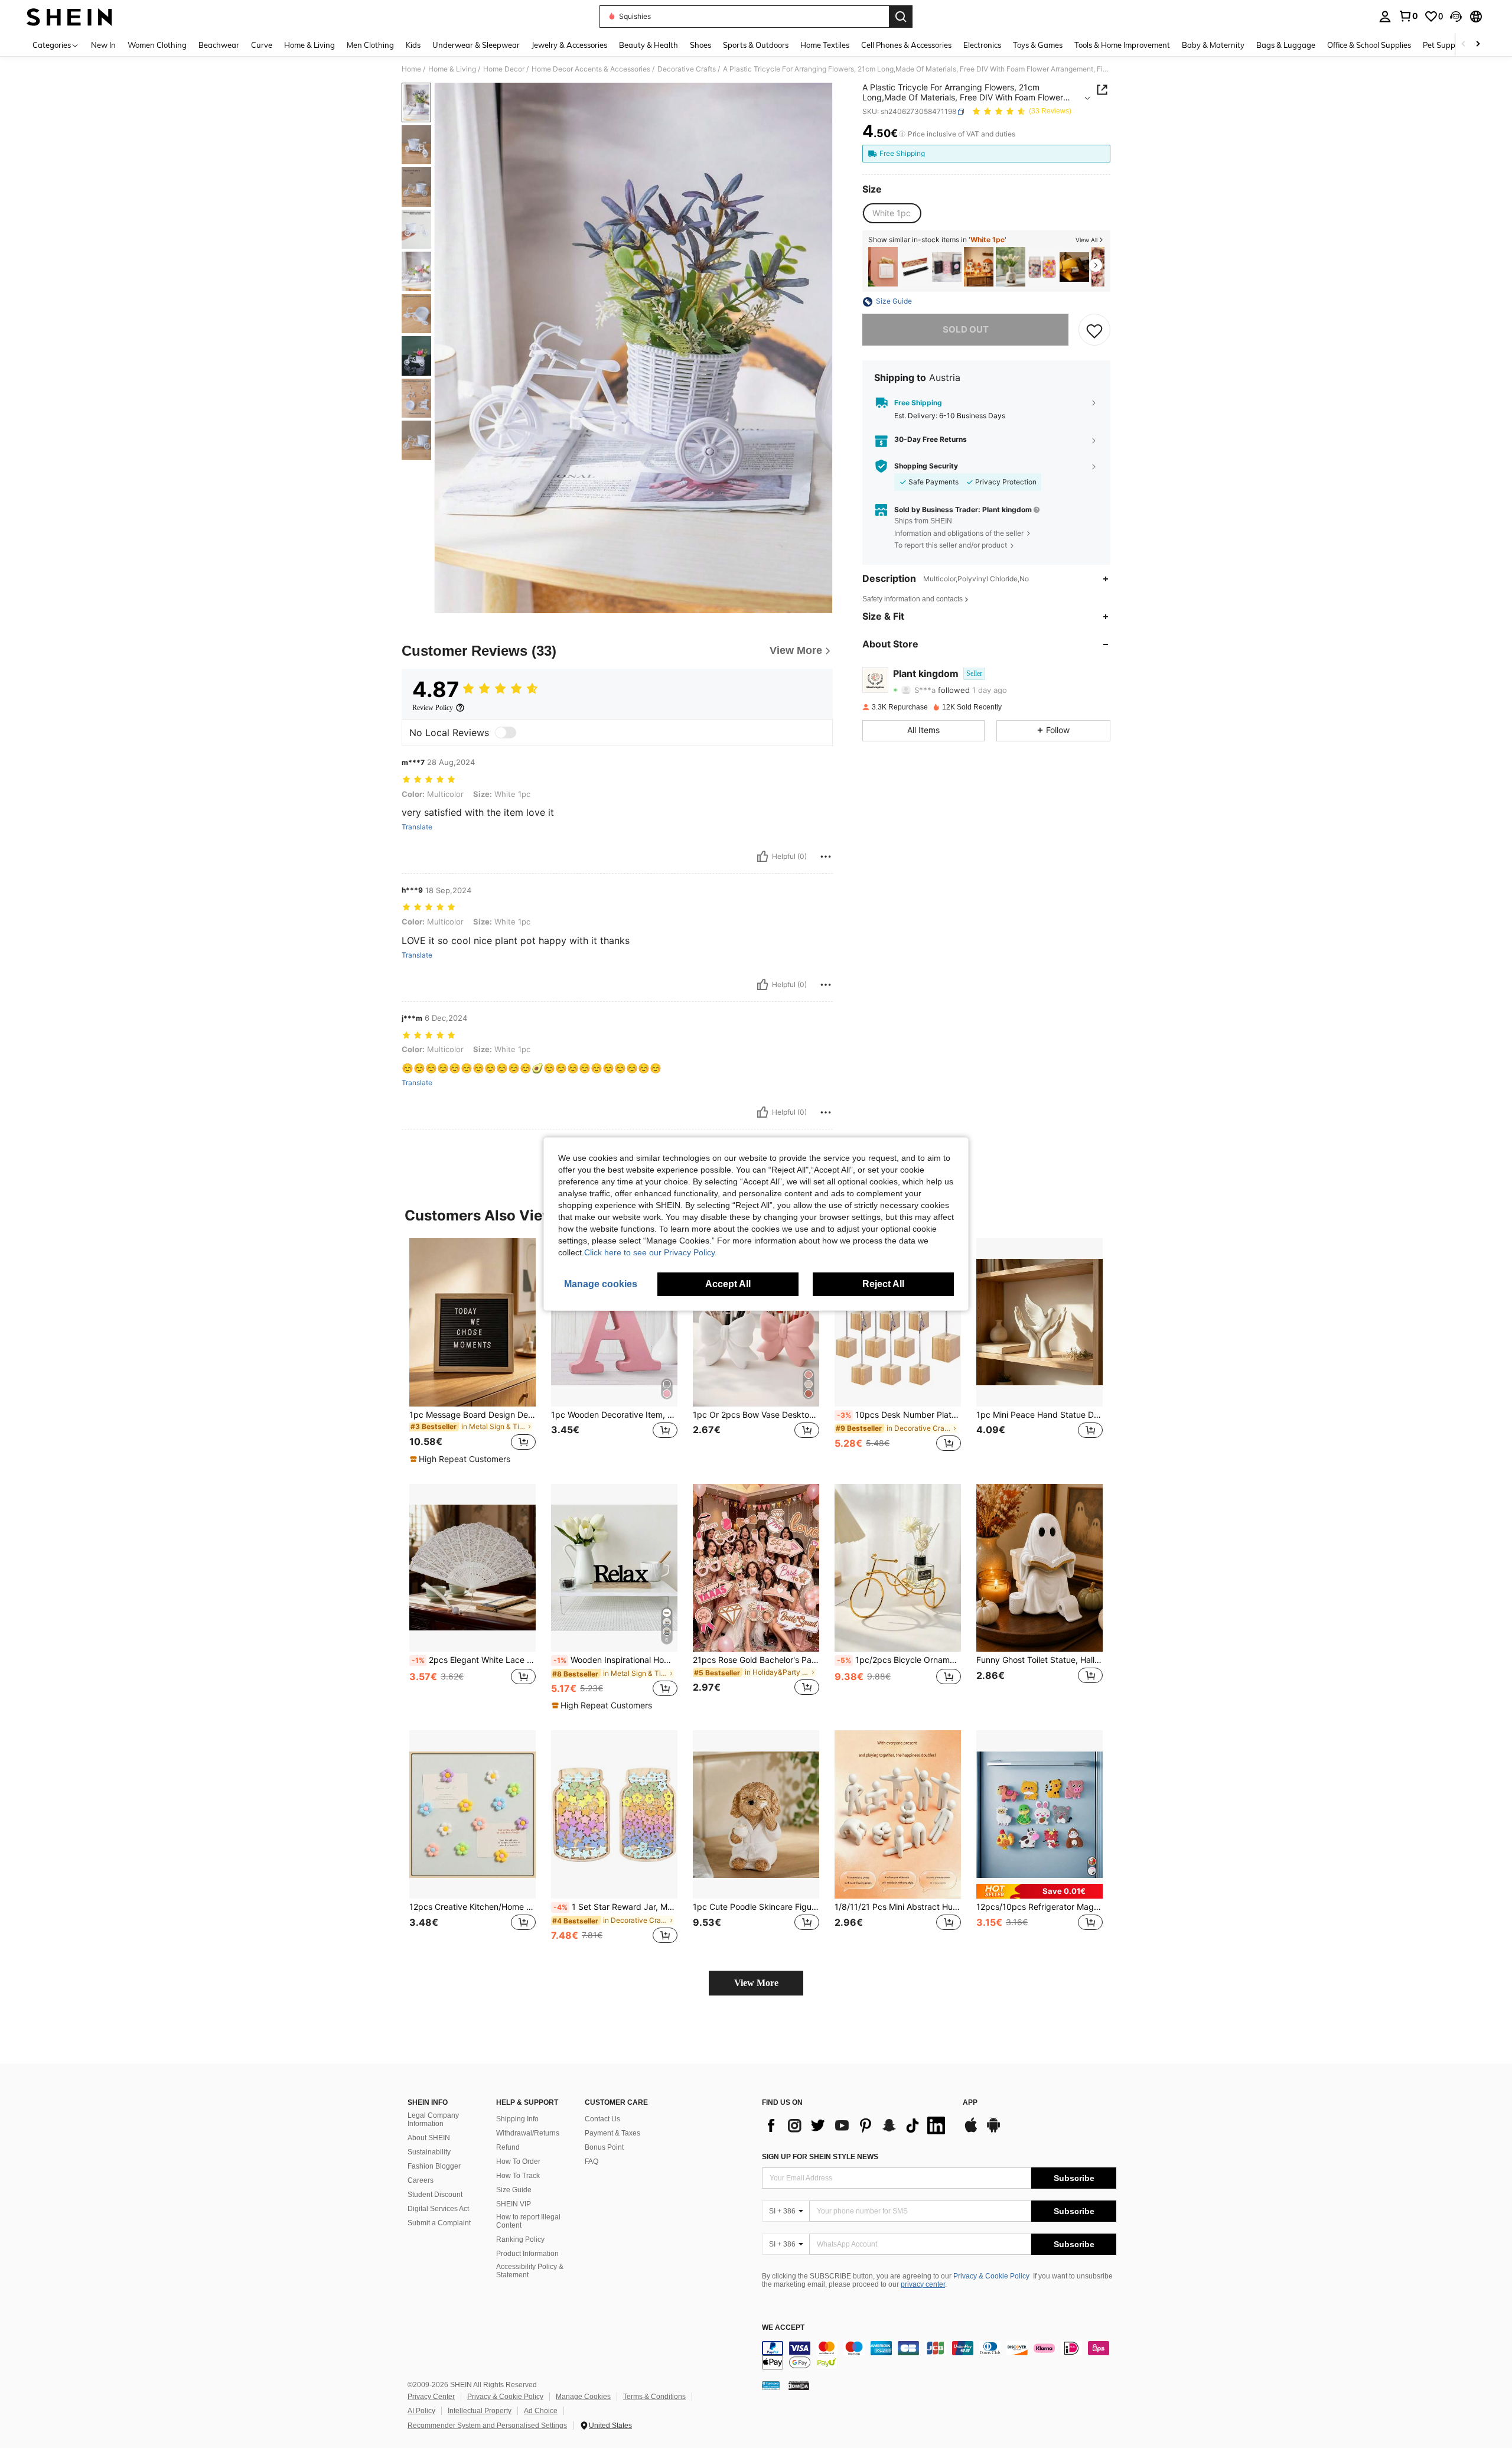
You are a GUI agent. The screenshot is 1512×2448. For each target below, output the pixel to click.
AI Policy (421, 2411)
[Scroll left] (1464, 45)
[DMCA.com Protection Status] (799, 2385)
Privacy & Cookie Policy (991, 2276)
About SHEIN (429, 2138)
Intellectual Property (480, 2411)
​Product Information (527, 2254)
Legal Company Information (433, 2120)
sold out (966, 330)
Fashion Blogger (434, 2166)
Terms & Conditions (654, 2397)
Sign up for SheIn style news (820, 2157)
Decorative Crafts (687, 69)
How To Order (518, 2161)
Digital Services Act (438, 2209)
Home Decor (504, 69)
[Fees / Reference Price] (902, 134)
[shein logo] (69, 17)
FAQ (592, 2161)
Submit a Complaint (439, 2223)
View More (756, 1983)
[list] (856, 2125)
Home (411, 69)
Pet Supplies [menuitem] (1445, 45)
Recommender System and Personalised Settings (487, 2426)
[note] (462, 1459)
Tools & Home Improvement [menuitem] (1122, 45)
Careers (421, 2180)
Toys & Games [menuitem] (1038, 45)
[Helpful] (762, 857)
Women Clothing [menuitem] (157, 45)
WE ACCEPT (783, 2328)
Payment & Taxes (612, 2133)
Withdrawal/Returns (528, 2133)
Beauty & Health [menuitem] (649, 45)
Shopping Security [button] (926, 466)
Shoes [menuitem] (700, 45)
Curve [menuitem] (262, 45)
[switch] (506, 733)
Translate (417, 827)
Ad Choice (541, 2411)
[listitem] (883, 267)
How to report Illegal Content (528, 2221)
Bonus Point (604, 2147)
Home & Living (452, 69)
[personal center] (1385, 17)
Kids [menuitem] (413, 45)
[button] (1456, 17)
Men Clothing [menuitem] (370, 45)
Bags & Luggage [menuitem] (1286, 45)
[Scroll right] (1478, 45)
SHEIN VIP (514, 2204)
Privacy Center (431, 2397)
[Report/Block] (826, 857)
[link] (1408, 16)
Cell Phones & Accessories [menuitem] (906, 45)
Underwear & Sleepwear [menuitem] (476, 45)
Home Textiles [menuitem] (825, 45)
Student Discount (435, 2195)
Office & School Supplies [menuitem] (1369, 45)
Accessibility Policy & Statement (530, 2271)
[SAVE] (1094, 330)
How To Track (518, 2176)
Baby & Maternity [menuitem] (1213, 45)
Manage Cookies (583, 2397)
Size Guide (514, 2190)
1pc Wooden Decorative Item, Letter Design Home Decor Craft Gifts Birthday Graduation (614, 1415)
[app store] (971, 2131)
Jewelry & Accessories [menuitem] (569, 45)
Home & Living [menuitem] (309, 45)
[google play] (993, 2131)
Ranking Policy (520, 2239)
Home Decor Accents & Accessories (591, 69)
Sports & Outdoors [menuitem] (756, 45)
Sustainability (429, 2152)
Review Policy (433, 708)
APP (970, 2103)
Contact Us (602, 2119)
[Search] (901, 17)
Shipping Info (517, 2119)
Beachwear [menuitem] (219, 45)
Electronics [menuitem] (982, 45)
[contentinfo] (939, 2355)
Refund (508, 2147)
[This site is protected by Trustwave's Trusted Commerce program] (771, 2385)
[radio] (892, 213)
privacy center (923, 2284)
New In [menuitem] (103, 45)
